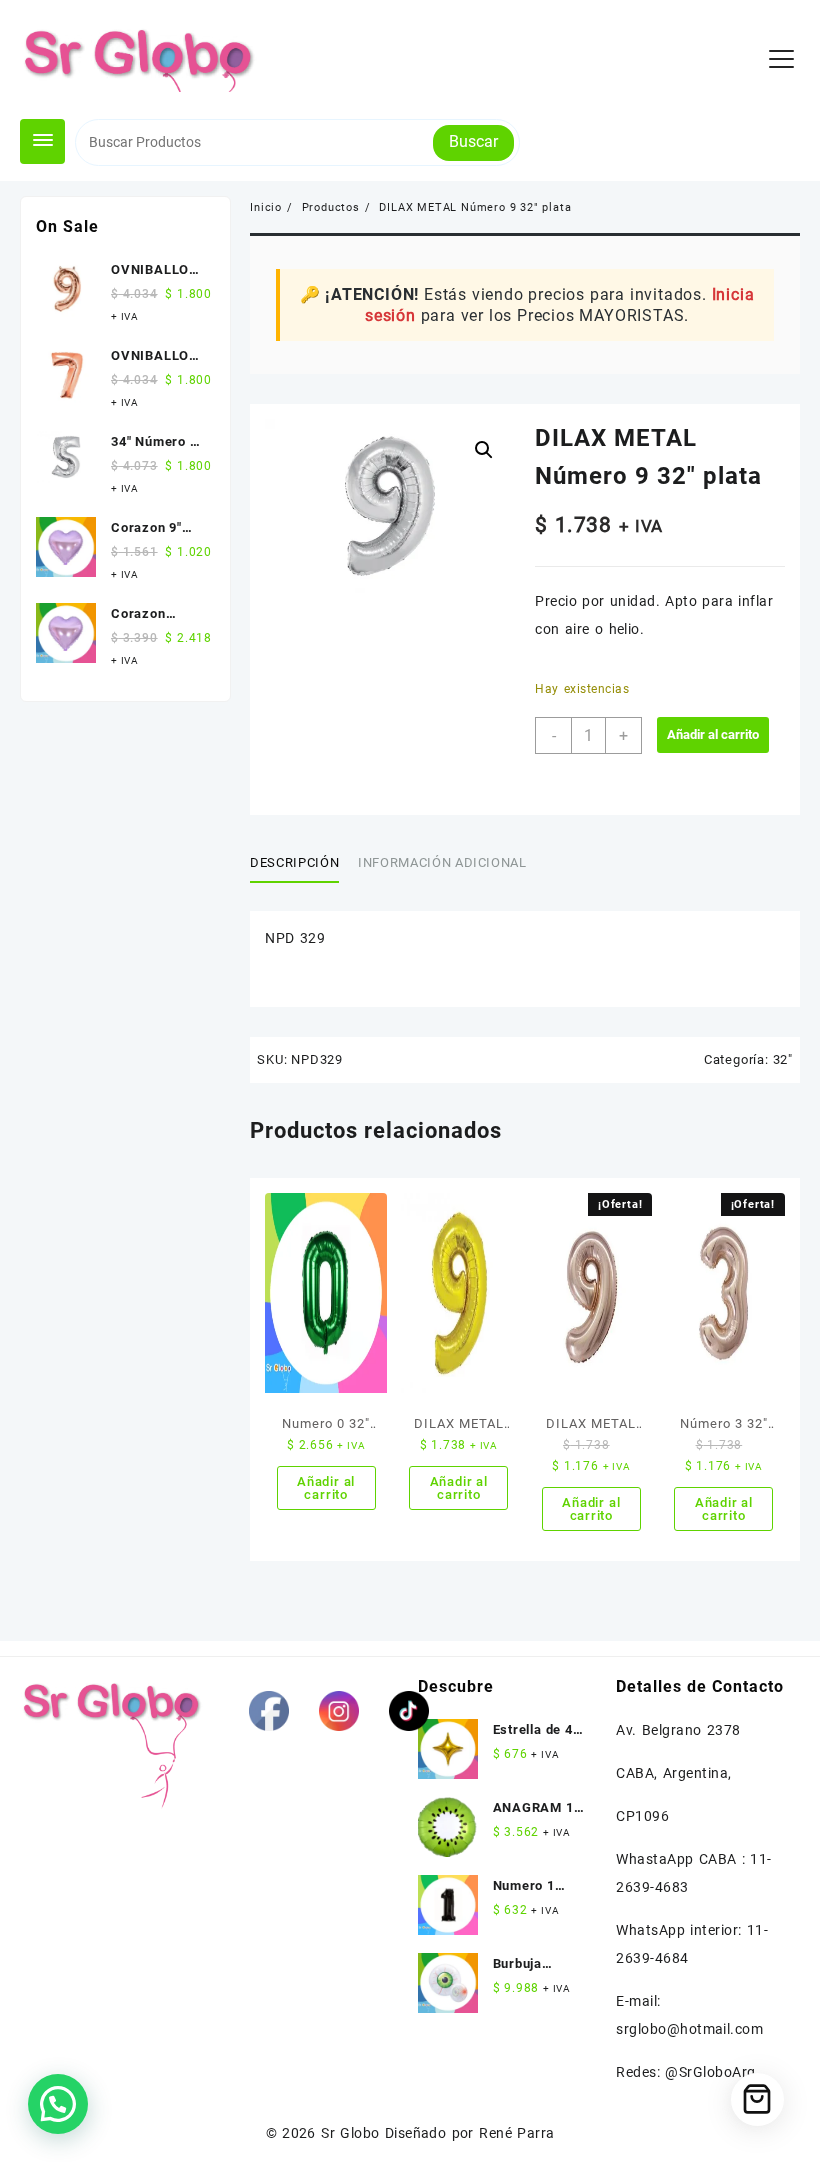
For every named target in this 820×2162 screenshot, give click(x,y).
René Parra (516, 2133)
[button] (484, 450)
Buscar (473, 141)
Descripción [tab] (294, 862)
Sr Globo (350, 2133)
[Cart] (757, 2099)
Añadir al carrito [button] (326, 1488)
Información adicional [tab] (442, 862)
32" (783, 1059)
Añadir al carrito (713, 734)
